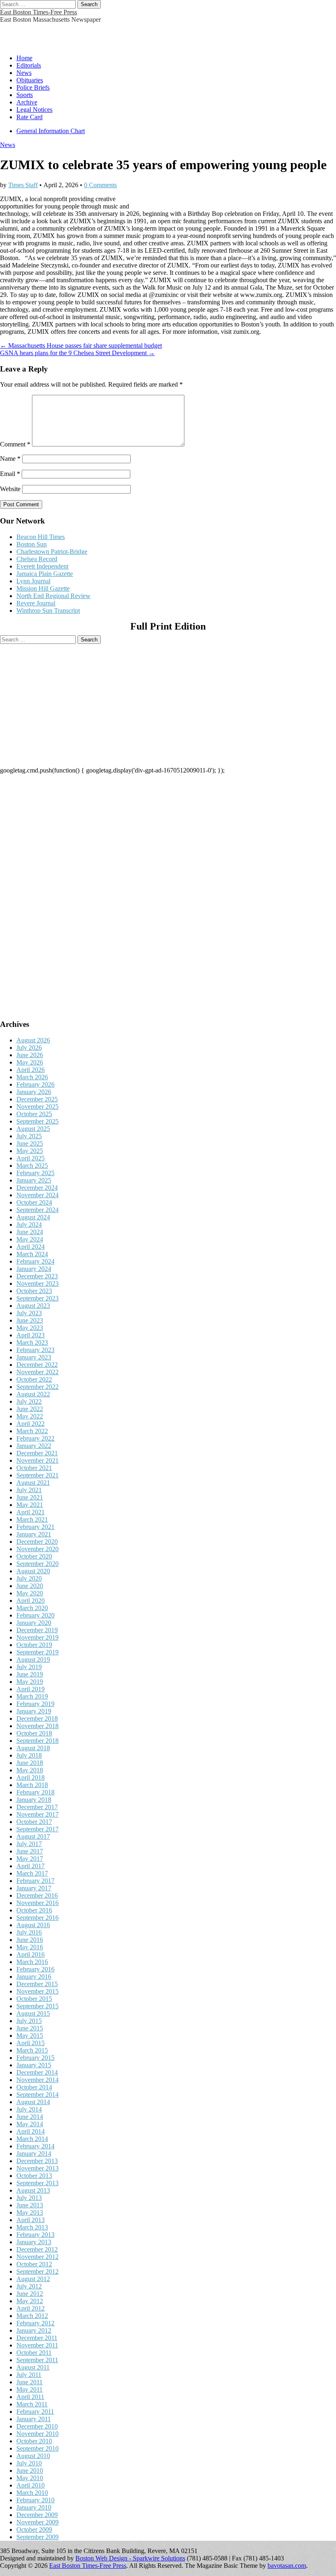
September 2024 (37, 1210)
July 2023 (29, 1313)
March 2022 (32, 1431)
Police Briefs (33, 87)
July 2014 (29, 2109)
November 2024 (37, 1195)
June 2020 (30, 1586)
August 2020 (33, 1571)
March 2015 (32, 2050)
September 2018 (37, 1741)
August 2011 (33, 2367)
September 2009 (37, 2537)
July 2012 (29, 2286)
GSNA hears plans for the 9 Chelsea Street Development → (77, 353)
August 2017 (33, 1836)
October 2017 (34, 1822)
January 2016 (34, 1977)
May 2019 (30, 1682)
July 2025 (29, 1136)
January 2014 (34, 2153)
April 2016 (31, 1954)
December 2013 (37, 2161)
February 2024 (35, 1261)
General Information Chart (51, 131)
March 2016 (32, 1962)
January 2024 (34, 1269)
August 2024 (33, 1217)
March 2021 (32, 1519)
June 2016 (30, 1940)
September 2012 (37, 2271)
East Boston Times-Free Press (39, 12)
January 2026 (34, 1092)
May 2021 (30, 1505)
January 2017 (34, 1888)
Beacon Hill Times (41, 537)
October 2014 (34, 2087)
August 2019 (33, 1660)
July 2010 (29, 2463)
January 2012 (34, 2330)
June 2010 (30, 2471)
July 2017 (29, 1844)
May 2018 (30, 1770)
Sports (25, 95)
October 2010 (34, 2441)
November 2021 (37, 1460)
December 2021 (37, 1453)
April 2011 (30, 2397)
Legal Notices (34, 110)
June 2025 (30, 1143)
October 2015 (34, 1999)
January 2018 (34, 1800)
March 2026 (32, 1077)
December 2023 (37, 1276)
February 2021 (35, 1527)
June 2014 (30, 2117)
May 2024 (30, 1239)
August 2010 (33, 2456)
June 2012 (30, 2294)
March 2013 (32, 2227)
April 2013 (31, 2220)
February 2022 (35, 1438)
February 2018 (35, 1792)
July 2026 (29, 1048)
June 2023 (30, 1320)
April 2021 (31, 1512)
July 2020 (29, 1578)
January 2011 (34, 2419)
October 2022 (34, 1379)
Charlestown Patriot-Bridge (52, 552)
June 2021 (30, 1497)
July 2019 (29, 1667)
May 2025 (30, 1151)
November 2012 (37, 2257)
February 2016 (35, 1969)
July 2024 (29, 1225)
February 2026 (35, 1084)
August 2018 (33, 1748)
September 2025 (37, 1121)
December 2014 (37, 2072)
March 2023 (32, 1342)
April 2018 (31, 1777)
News (24, 73)
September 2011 (37, 2360)
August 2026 (33, 1040)
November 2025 (37, 1107)
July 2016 (29, 1932)
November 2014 (37, 2080)
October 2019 (34, 1645)
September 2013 (37, 2183)
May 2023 (30, 1328)
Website (10, 489)
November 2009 (37, 2522)
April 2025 (31, 1158)
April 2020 (31, 1601)
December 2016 (37, 1895)
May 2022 (30, 1416)
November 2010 (37, 2434)
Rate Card (30, 117)
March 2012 (32, 2316)
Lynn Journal (33, 581)
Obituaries (30, 80)
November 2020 (37, 1549)
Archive (27, 102)
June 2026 (30, 1055)
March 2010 (32, 2493)
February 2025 (35, 1173)
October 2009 (34, 2530)
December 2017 (37, 1807)
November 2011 (37, 2345)
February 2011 (35, 2412)
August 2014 (33, 2102)
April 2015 (31, 2043)
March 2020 (32, 1608)
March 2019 (32, 1696)
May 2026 (30, 1062)
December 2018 (37, 1718)
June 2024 (30, 1232)
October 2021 (34, 1468)
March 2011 (32, 2404)
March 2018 (32, 1785)
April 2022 (31, 1424)
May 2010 (30, 2478)
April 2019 (31, 1689)
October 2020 (34, 1556)
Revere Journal (36, 603)
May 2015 (30, 2036)
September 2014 (37, 2095)
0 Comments (100, 185)
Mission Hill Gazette (43, 588)
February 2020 (35, 1615)
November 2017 (37, 1814)
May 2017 (30, 1859)
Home (24, 58)
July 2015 (29, 2021)
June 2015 (30, 2028)
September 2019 (37, 1652)
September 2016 (37, 1918)
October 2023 (34, 1291)
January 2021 (34, 1534)
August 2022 (33, 1394)
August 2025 (33, 1129)
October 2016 (34, 1910)
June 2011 (30, 2382)
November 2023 (37, 1283)
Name (10, 459)
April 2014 (31, 2131)
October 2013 (34, 2176)
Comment (15, 444)
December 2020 (37, 1542)
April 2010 (31, 2485)
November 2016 (37, 1903)
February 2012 (35, 2323)
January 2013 (34, 2242)
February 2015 (35, 2058)
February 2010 (35, 2500)
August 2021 (33, 1483)
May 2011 (30, 2389)
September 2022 (37, 1387)
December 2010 (37, 2426)
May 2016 (30, 1947)
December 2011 (37, 2338)
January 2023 (34, 1357)
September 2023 (37, 1298)
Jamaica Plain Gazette (45, 574)
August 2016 (33, 1925)
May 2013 (30, 2212)
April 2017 (31, 1866)
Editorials (29, 65)
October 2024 (34, 1202)
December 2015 (37, 1984)
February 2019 (35, 1704)
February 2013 (35, 2235)
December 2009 (37, 2515)
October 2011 (34, 2353)
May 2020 (30, 1593)
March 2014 (32, 2139)
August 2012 (33, 2279)
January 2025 (34, 1180)
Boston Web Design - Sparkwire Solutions (130, 2558)
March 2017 (32, 1873)
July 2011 (29, 2375)
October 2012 (34, 2264)
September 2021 (37, 1475)
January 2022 (34, 1446)
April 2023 (31, 1335)
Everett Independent (42, 566)
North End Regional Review (53, 596)
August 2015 (33, 2013)
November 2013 (37, 2168)
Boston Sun (32, 544)
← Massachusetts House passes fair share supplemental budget (81, 346)
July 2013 (29, 2198)
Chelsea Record (37, 559)
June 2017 (30, 1851)
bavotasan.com (287, 2566)
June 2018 (30, 1763)
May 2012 (30, 2301)
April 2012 (31, 2308)
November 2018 (37, 1726)
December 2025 (37, 1099)
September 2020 (37, 1564)
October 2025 (34, 1114)
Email (10, 474)
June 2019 (30, 1674)
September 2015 (37, 2006)
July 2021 (29, 1490)
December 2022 (37, 1365)
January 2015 (34, 2065)
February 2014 (35, 2146)
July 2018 (29, 1755)
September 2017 (37, 1829)
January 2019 (34, 1711)
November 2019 (37, 1637)
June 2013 (30, 2205)
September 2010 (37, 2448)
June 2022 (30, 1409)
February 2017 (35, 1881)
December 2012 (37, 2249)
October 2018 (34, 1733)
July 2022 (29, 1401)
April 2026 (31, 1070)
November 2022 (37, 1372)
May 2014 (30, 2124)
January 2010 (34, 2507)
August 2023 (33, 1306)
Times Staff (23, 185)
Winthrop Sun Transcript (48, 611)
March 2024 (32, 1254)
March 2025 (32, 1166)
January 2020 (34, 1623)
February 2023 (35, 1350)
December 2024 (37, 1188)
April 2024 (31, 1247)
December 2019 (37, 1630)
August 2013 (33, 2190)
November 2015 (37, 1991)
